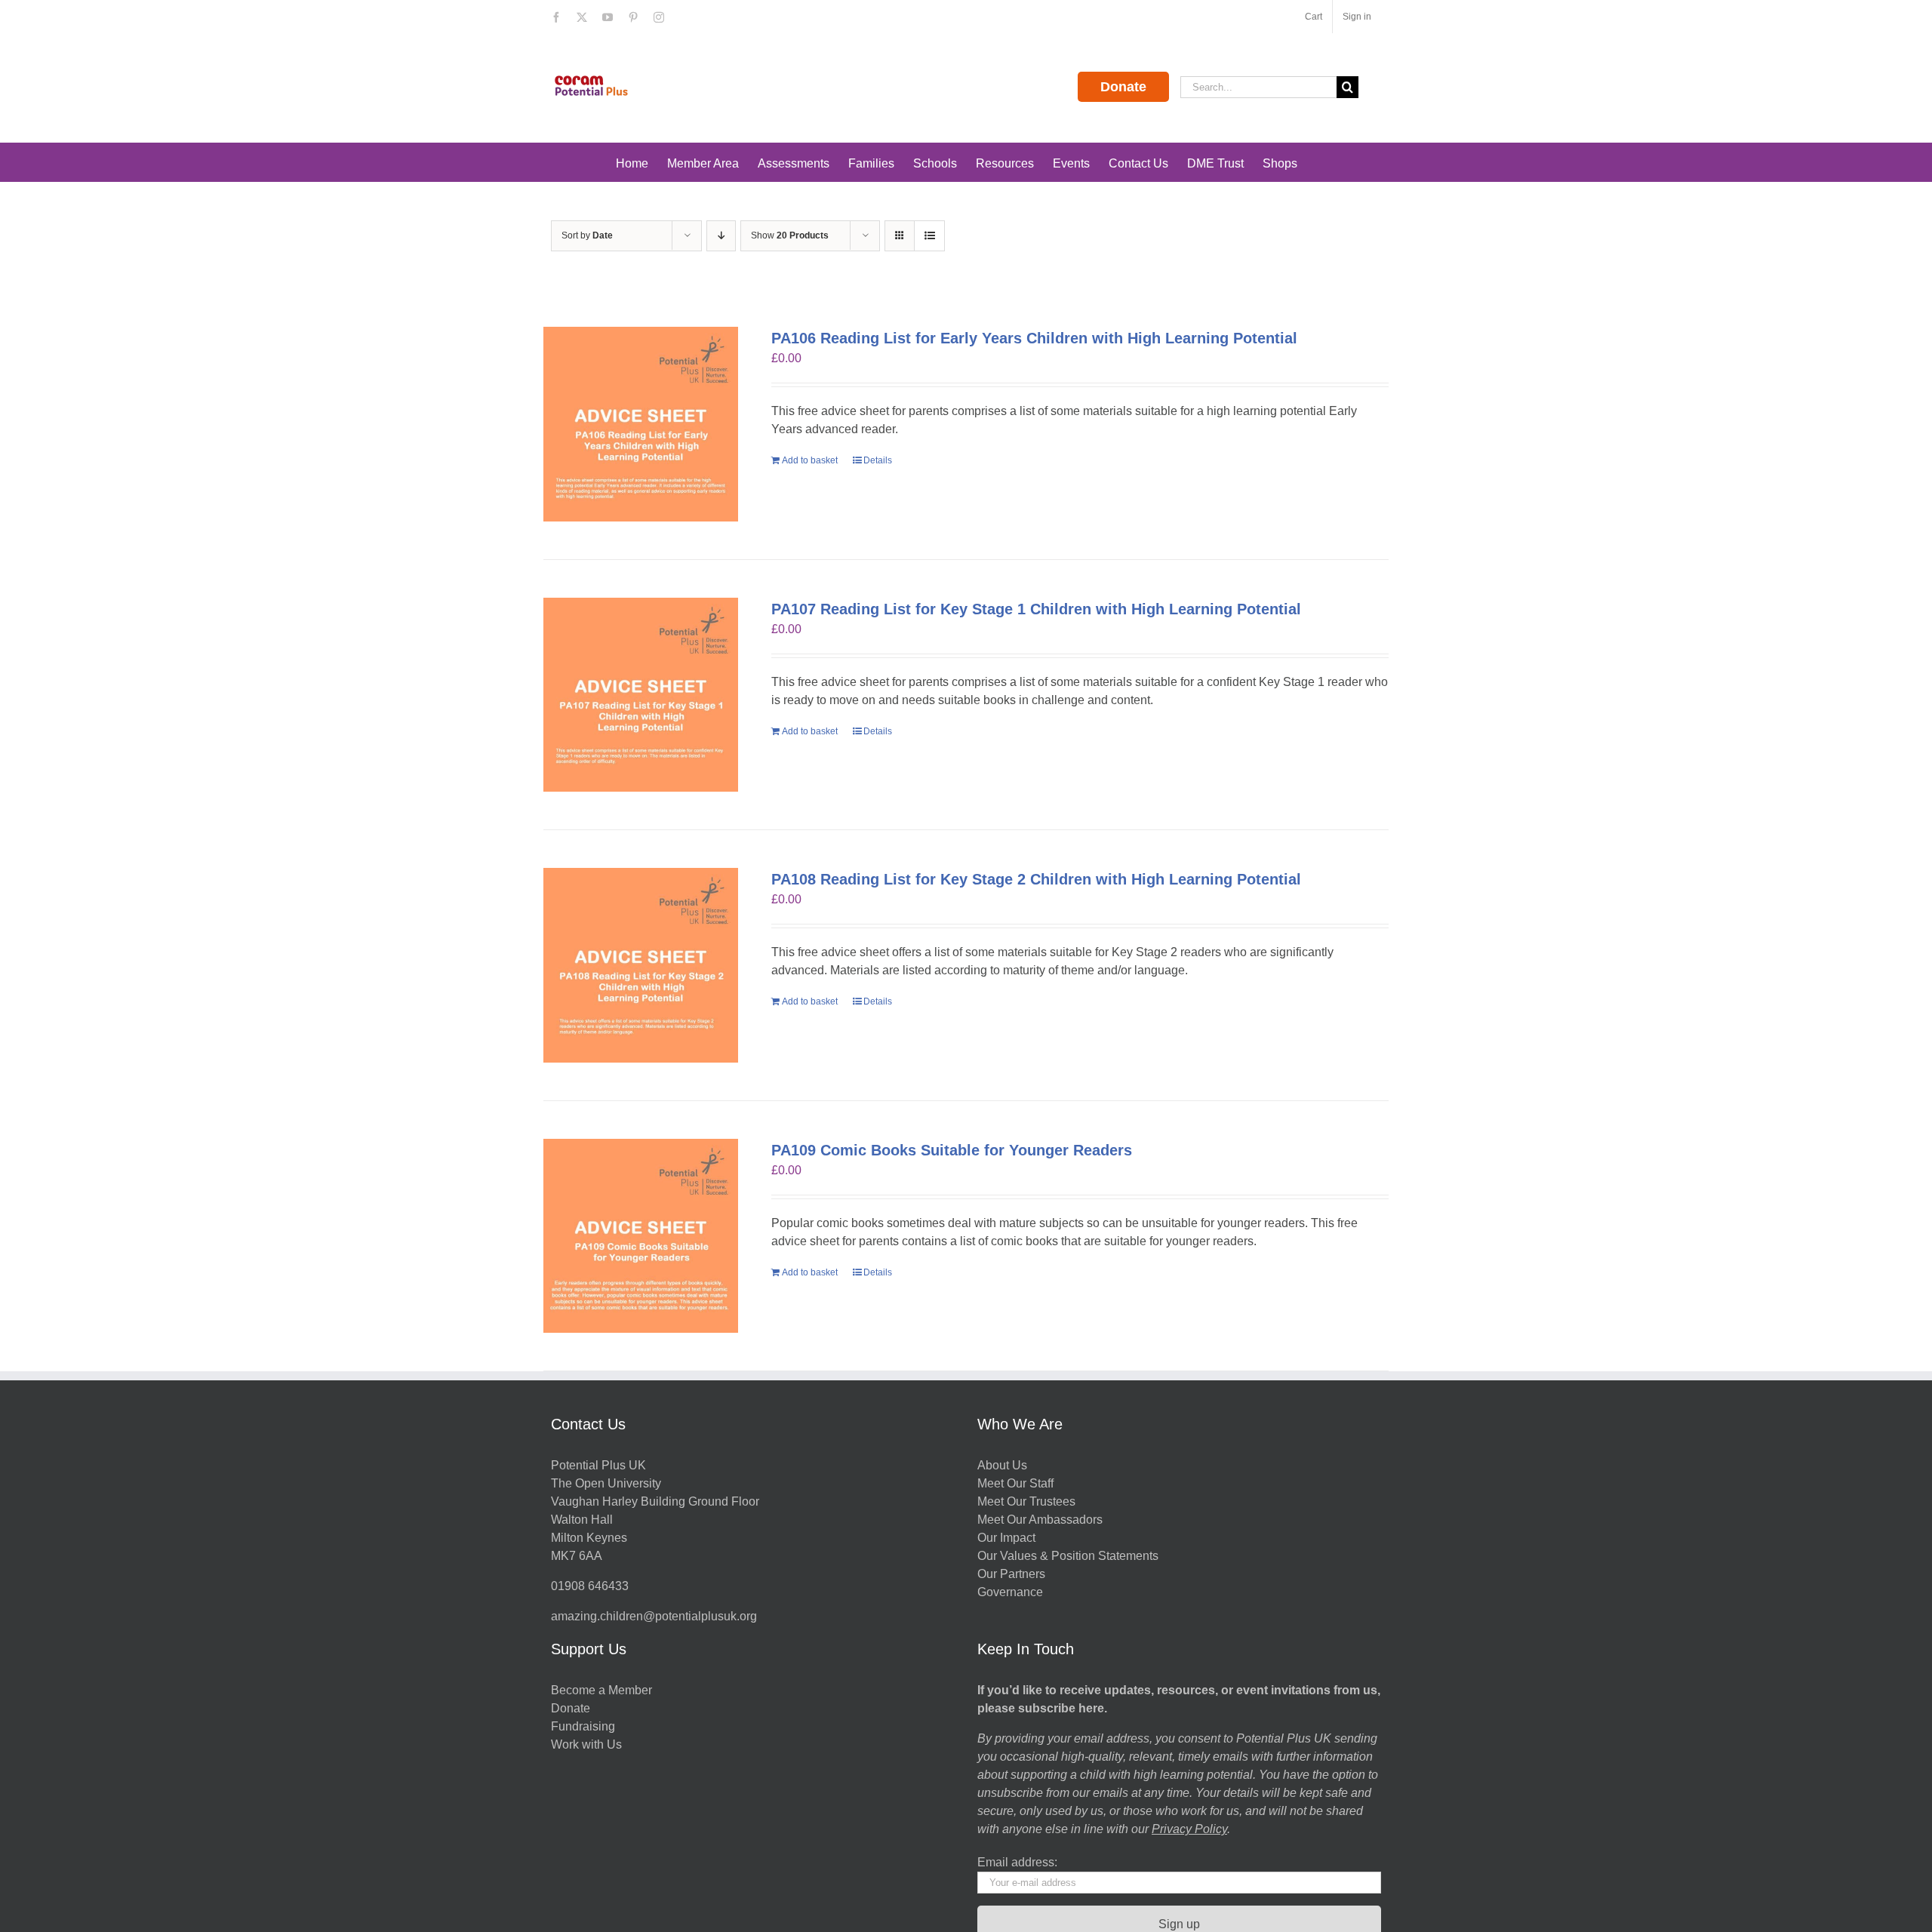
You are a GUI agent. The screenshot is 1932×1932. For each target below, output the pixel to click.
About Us (1002, 1465)
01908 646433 (590, 1586)
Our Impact (1008, 1538)
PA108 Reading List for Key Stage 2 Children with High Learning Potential (1036, 879)
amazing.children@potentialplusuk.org (654, 1616)
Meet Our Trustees (1026, 1501)
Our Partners (1011, 1574)
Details (878, 460)
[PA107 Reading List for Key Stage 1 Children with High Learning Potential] (641, 695)
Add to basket (810, 460)
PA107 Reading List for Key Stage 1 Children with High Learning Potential (1036, 609)
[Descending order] (721, 236)
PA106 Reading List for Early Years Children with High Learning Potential (1034, 338)
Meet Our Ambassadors (1040, 1520)
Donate (1123, 87)
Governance (1010, 1592)
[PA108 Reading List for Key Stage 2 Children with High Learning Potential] (641, 965)
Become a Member (601, 1690)
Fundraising (583, 1726)
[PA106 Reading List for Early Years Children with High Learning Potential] (641, 424)
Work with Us (586, 1744)
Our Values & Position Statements (1068, 1556)
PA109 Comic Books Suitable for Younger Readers (952, 1150)
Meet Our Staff (1015, 1483)
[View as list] (929, 236)
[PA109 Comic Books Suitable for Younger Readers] (641, 1236)
